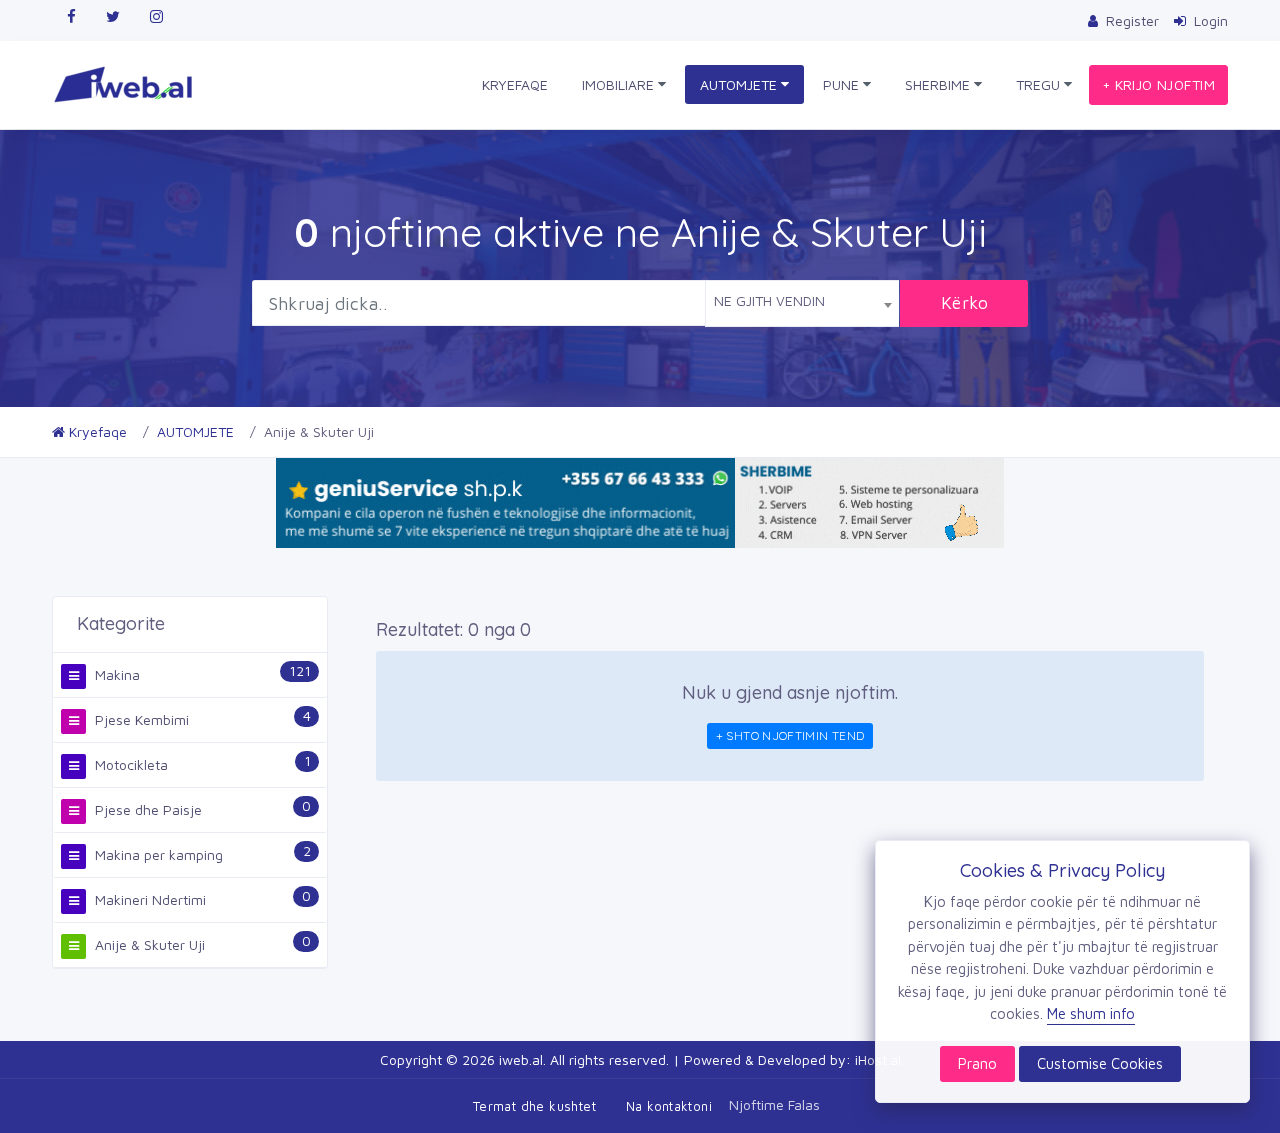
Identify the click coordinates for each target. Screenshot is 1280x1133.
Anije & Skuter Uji (148, 944)
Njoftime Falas (774, 1103)
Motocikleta (129, 764)
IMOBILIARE (620, 84)
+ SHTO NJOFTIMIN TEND (790, 735)
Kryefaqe (96, 431)
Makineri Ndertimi (148, 899)
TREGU (1040, 84)
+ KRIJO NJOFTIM (1158, 84)
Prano (977, 1063)
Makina (115, 674)
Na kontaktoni (669, 1106)
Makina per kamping (157, 854)
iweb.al (521, 1059)
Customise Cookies (1100, 1063)
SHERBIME (939, 84)
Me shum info (1091, 1013)
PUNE (843, 84)
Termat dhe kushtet (534, 1106)
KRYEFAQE (515, 84)
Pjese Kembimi (140, 719)
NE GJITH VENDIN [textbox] (769, 300)
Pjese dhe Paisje (146, 809)
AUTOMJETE (740, 84)
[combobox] (802, 303)
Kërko (965, 302)
